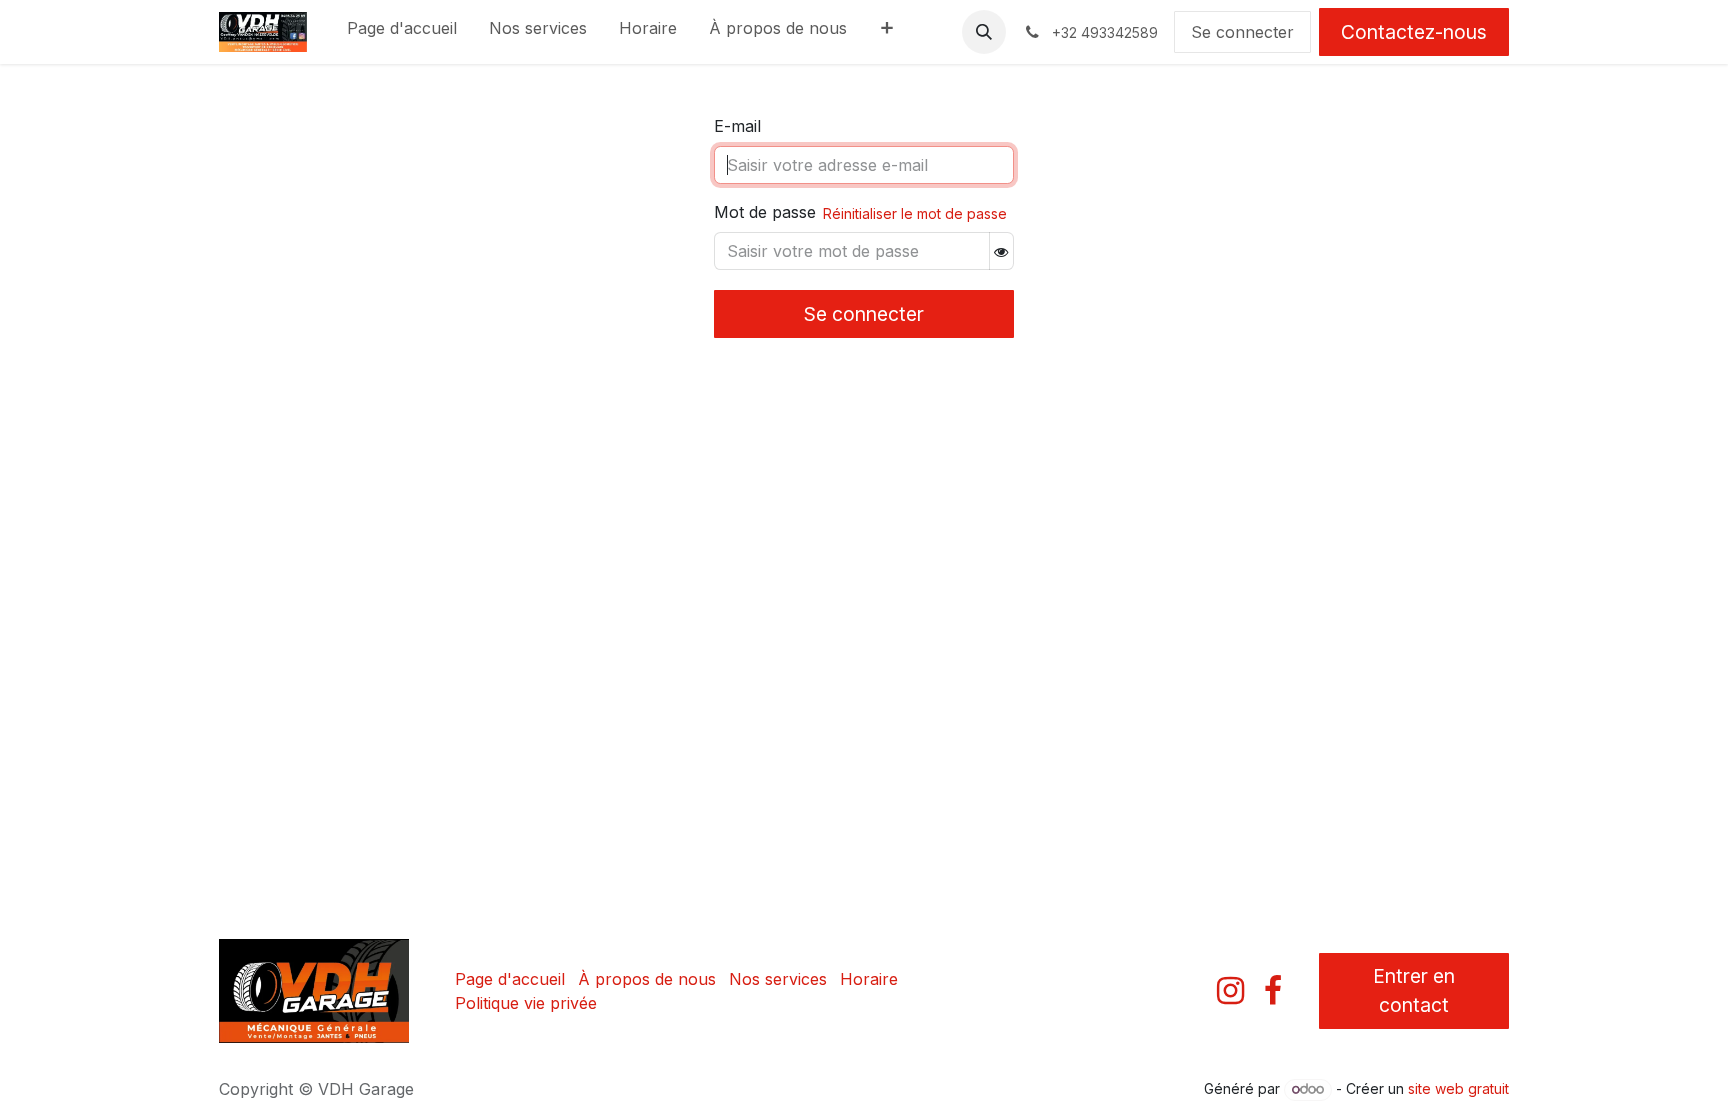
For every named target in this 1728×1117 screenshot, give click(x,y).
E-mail (737, 126)
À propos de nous (647, 979)
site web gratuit (1458, 1088)
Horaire (869, 979)
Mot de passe (765, 212)
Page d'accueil (510, 979)
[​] (1230, 991)
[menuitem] (402, 32)
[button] (984, 32)
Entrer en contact (1414, 990)
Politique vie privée (526, 1003)
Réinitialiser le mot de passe (915, 213)
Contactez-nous (1414, 32)
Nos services (778, 979)
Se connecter (1242, 32)
